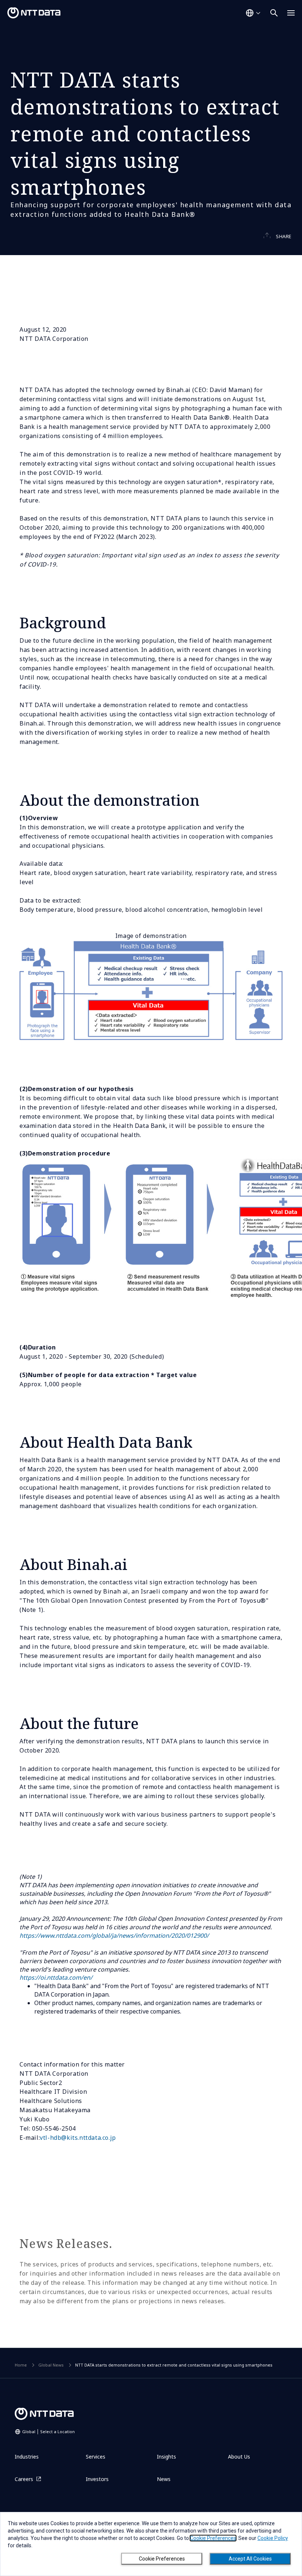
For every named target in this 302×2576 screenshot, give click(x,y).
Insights (166, 2457)
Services (96, 2457)
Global (48, 2432)
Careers (24, 2479)
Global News (51, 2365)
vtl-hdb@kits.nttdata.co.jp (78, 2138)
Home (21, 2365)
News (164, 2479)
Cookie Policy (273, 2538)
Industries (27, 2457)
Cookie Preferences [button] (213, 2538)
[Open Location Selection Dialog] (253, 13)
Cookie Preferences (162, 2559)
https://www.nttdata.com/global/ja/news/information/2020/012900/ (114, 1935)
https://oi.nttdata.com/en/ (56, 1977)
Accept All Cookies (250, 2559)
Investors (97, 2479)
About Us (239, 2457)
